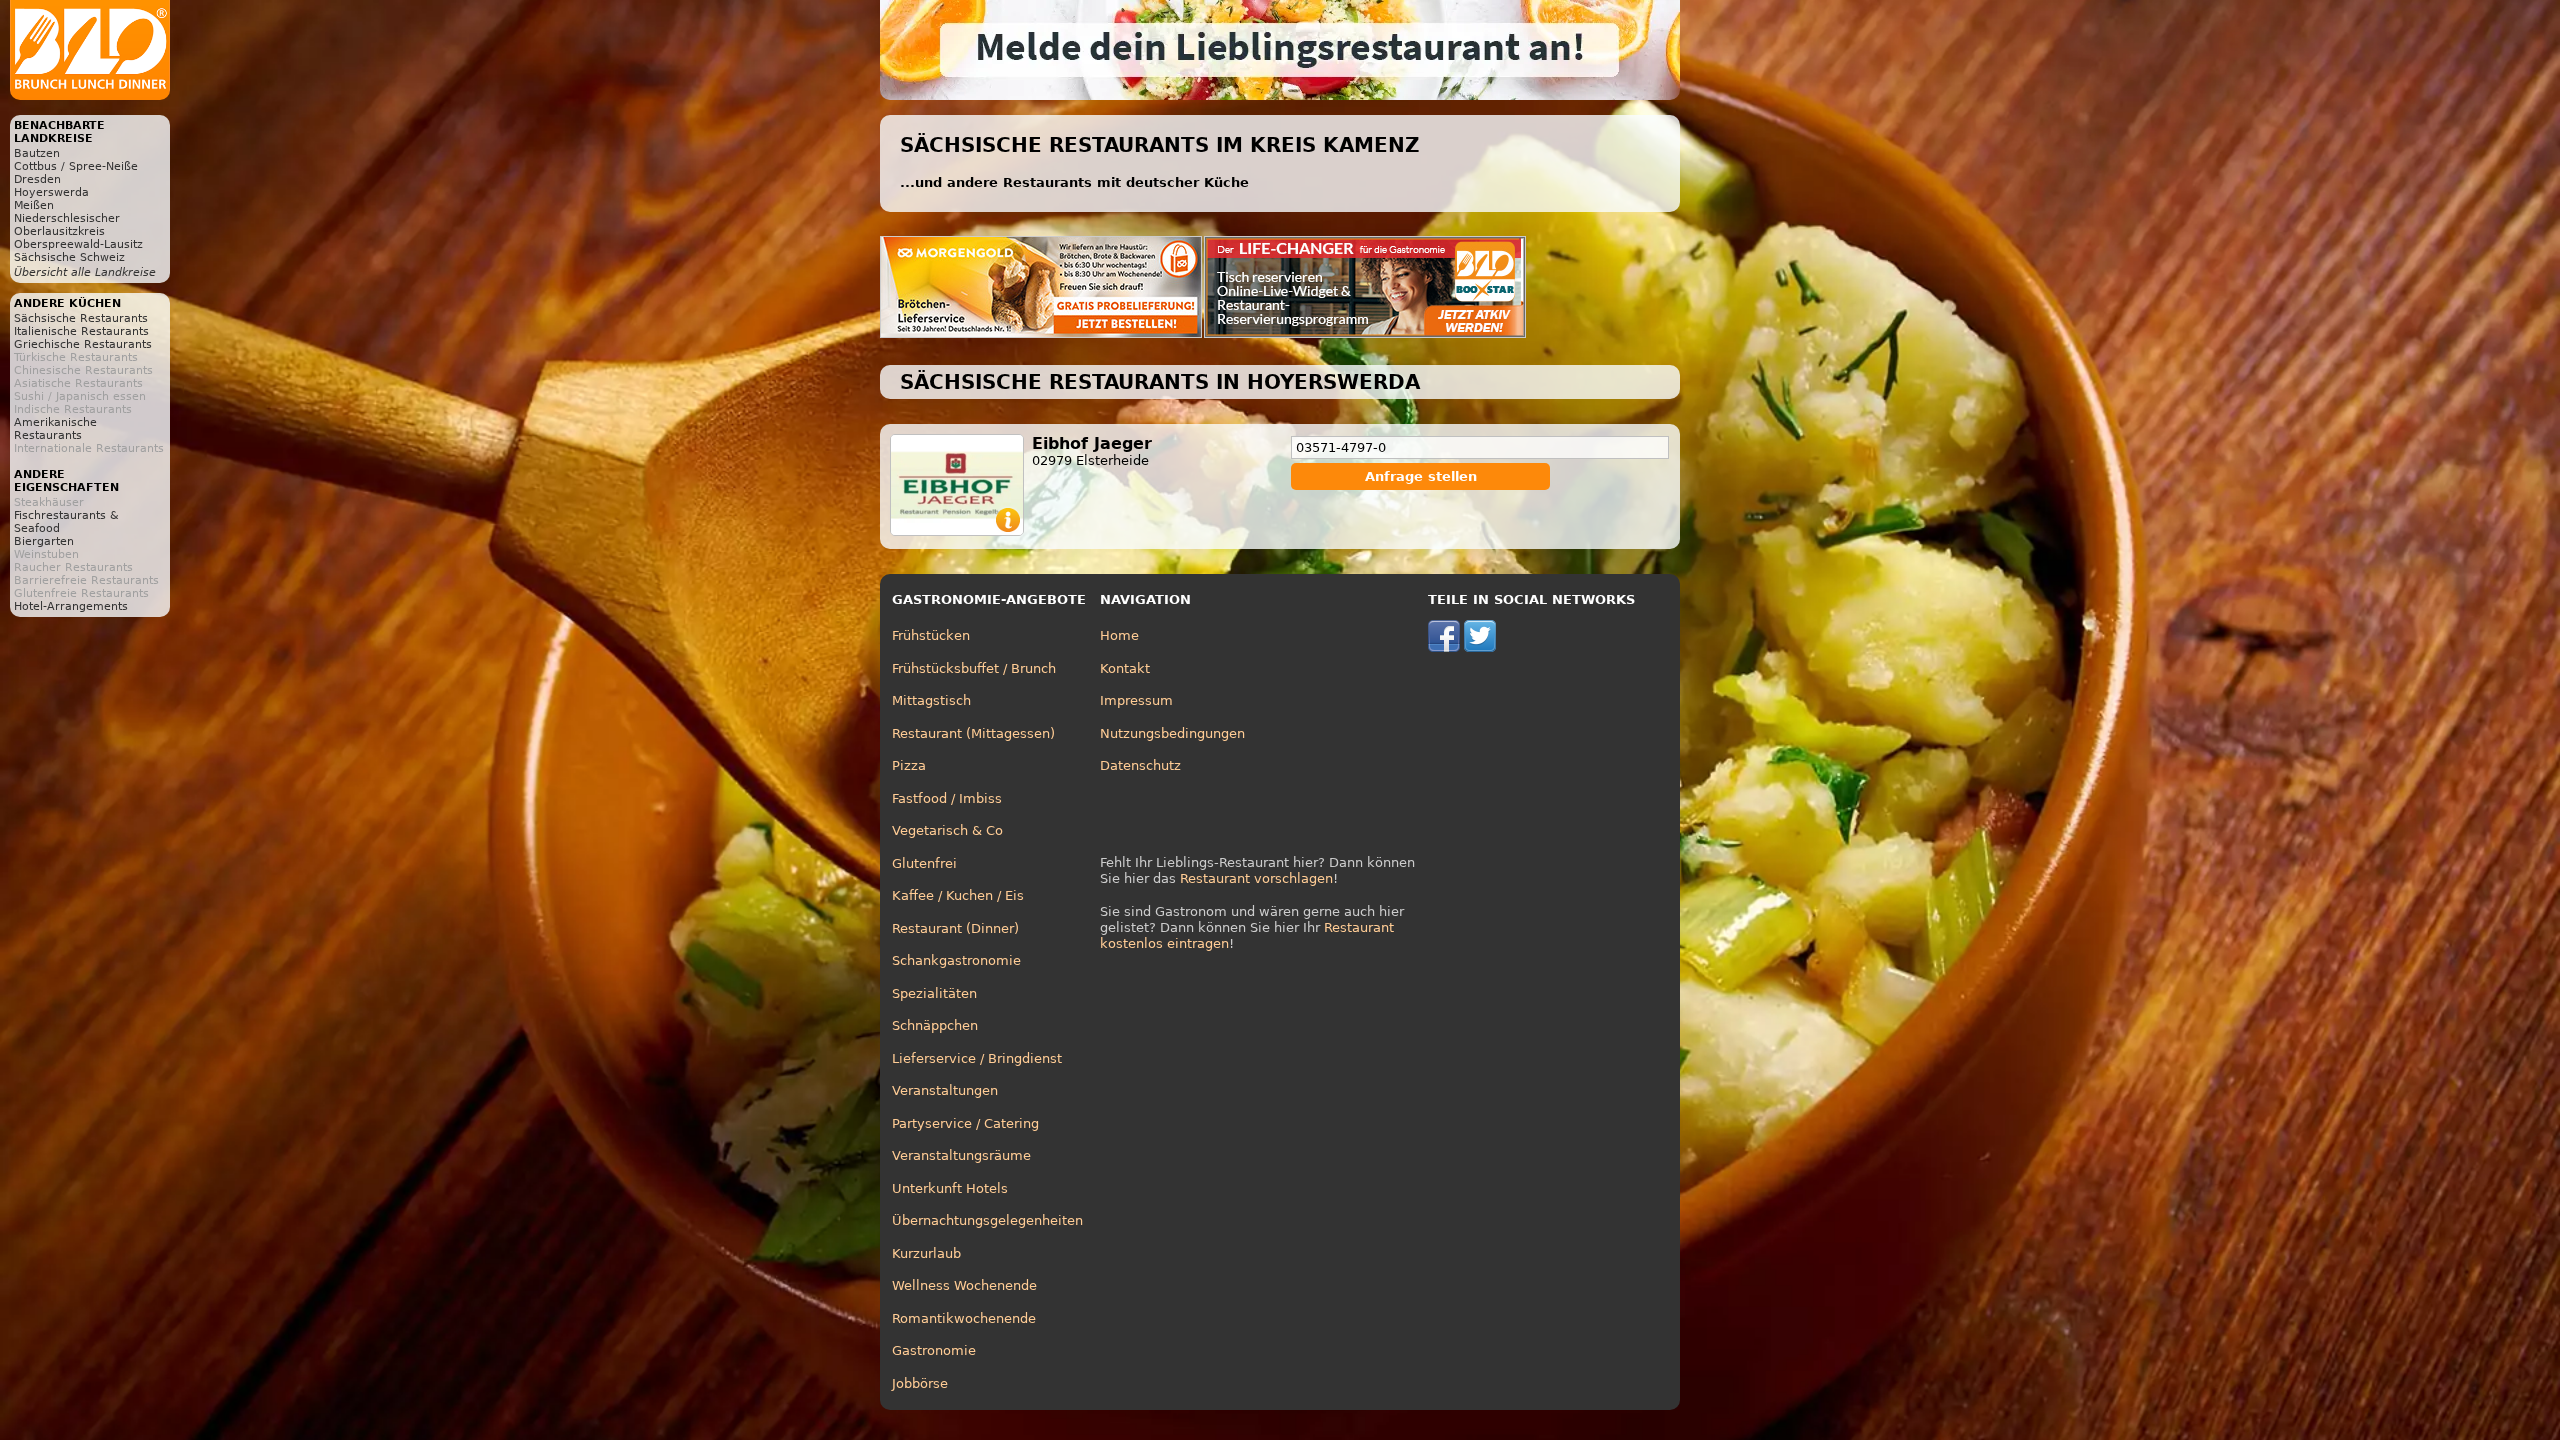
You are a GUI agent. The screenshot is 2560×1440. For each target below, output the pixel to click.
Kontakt (1125, 668)
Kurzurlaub (926, 1253)
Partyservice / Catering (965, 1123)
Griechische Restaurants (83, 344)
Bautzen (37, 153)
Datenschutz (1140, 765)
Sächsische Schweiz (69, 257)
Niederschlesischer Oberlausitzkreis (67, 225)
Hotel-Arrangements (71, 606)
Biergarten (44, 541)
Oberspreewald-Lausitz (78, 244)
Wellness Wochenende (964, 1285)
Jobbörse (920, 1383)
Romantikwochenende (964, 1318)
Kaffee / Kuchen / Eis (958, 895)
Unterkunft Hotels (950, 1188)
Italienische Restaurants (81, 331)
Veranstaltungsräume (961, 1155)
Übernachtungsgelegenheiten (987, 1220)
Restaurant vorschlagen (1256, 878)
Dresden (37, 179)
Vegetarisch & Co (947, 830)
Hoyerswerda (51, 192)
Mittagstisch (931, 700)
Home (1119, 635)
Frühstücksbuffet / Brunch (974, 668)
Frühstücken (931, 635)
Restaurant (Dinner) (955, 928)
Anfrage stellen (1421, 476)
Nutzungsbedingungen (1172, 733)
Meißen (34, 205)
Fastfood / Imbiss (947, 798)
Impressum (1136, 700)
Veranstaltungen (945, 1090)
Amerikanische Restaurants (55, 429)
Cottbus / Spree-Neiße (76, 166)
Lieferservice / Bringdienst (977, 1058)
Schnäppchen (935, 1025)
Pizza (909, 765)
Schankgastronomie (956, 960)
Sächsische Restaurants (81, 318)
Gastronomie (934, 1350)
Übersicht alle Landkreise (85, 272)
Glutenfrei (924, 863)
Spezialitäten (934, 993)
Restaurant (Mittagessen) (973, 733)
